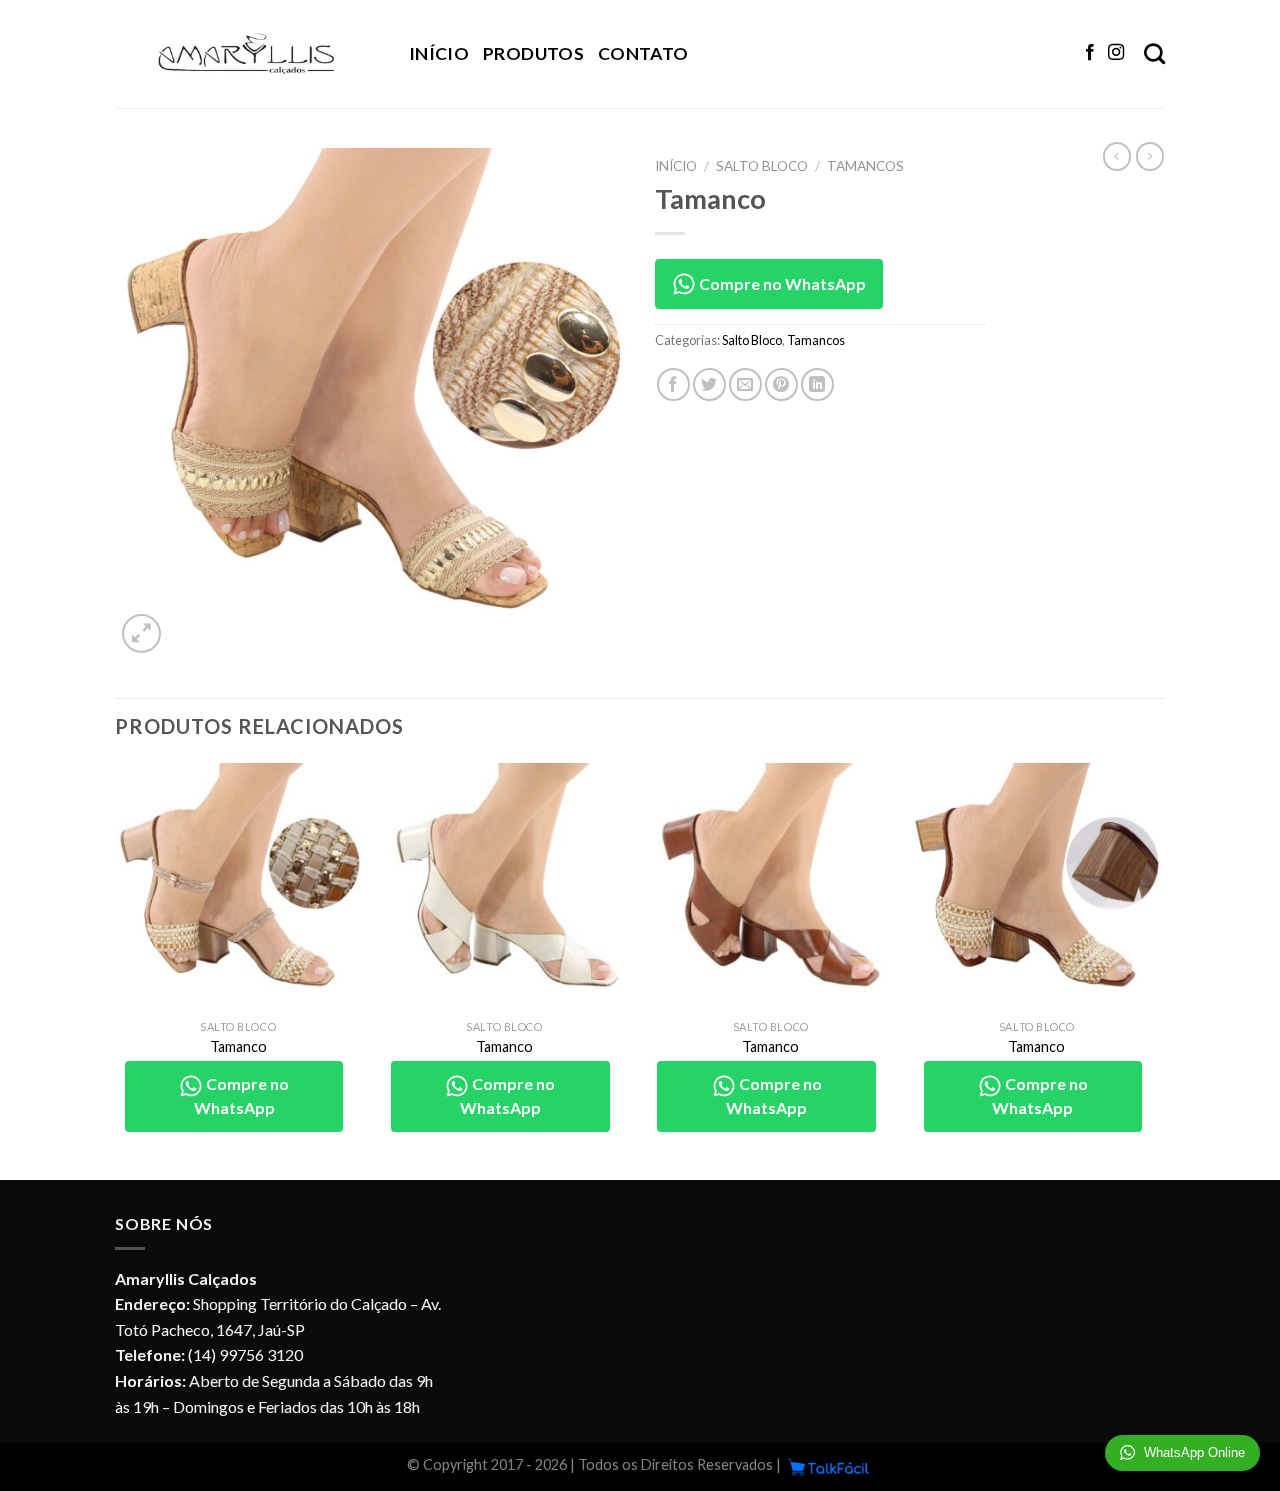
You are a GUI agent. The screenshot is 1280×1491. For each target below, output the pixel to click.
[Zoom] (141, 633)
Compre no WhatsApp (781, 283)
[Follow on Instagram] (1116, 53)
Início (439, 53)
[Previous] (116, 969)
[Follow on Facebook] (1090, 53)
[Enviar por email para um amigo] (745, 384)
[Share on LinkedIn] (817, 384)
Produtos (533, 53)
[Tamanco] (238, 886)
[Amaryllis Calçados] (247, 54)
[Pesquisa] (1154, 53)
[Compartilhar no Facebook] (673, 384)
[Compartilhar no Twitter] (709, 384)
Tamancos (865, 166)
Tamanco (238, 1046)
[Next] (1159, 969)
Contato (643, 53)
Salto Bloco (762, 166)
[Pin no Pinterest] (781, 384)
